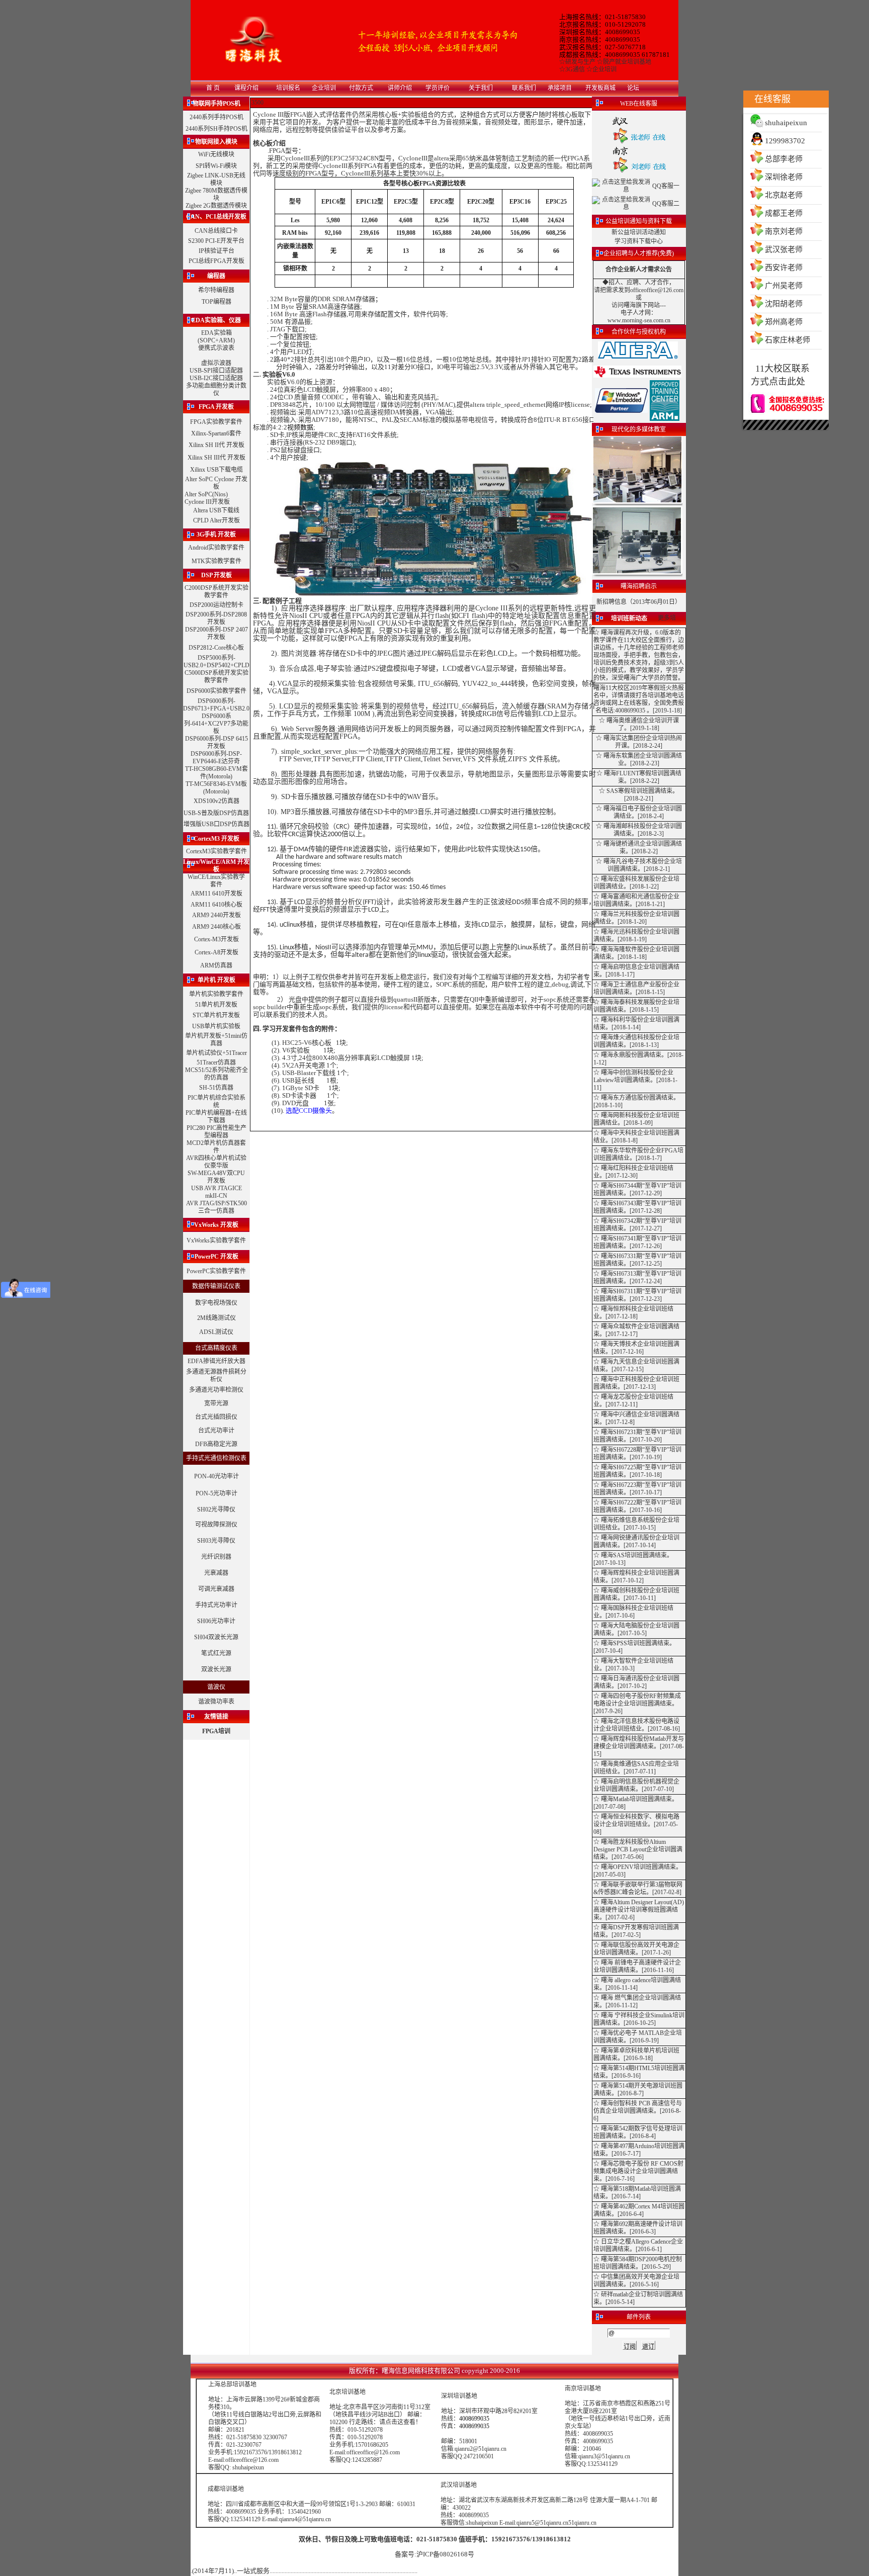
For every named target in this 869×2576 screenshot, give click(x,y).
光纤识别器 (216, 1557)
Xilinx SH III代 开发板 (216, 458)
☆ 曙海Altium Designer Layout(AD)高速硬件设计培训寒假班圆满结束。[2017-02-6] (639, 1910)
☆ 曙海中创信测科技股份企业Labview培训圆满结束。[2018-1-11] (635, 1080)
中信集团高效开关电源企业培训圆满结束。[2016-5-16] (636, 2281)
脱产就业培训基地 (627, 62)
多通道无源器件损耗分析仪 (216, 1375)
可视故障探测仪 (216, 1525)
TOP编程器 (216, 302)
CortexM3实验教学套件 (216, 851)
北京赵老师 (784, 195)
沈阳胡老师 (784, 304)
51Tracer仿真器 (216, 1062)
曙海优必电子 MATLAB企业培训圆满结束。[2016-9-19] (638, 2037)
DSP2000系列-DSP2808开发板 (216, 618)
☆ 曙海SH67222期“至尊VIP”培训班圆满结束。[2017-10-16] (637, 1506)
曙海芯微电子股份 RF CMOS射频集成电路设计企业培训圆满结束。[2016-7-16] (638, 2171)
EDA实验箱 (216, 333)
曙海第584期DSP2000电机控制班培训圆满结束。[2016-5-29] (638, 2263)
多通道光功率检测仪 (216, 1390)
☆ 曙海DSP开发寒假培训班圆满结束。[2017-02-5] (636, 1931)
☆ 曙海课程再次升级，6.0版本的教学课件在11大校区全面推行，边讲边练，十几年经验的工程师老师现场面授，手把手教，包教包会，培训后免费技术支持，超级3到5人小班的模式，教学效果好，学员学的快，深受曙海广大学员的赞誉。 (639, 655)
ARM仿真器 (216, 965)
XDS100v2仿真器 (216, 801)
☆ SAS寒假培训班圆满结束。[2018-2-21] (639, 795)
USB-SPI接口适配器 (216, 371)
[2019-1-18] (667, 710)
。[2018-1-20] (629, 922)
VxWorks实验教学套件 (216, 1240)
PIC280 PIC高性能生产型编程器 (216, 1132)
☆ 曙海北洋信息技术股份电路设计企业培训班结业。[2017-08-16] (637, 1725)
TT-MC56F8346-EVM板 (216, 784)
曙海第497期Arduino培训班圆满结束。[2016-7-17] (639, 2150)
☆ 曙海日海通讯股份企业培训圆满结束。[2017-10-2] (636, 1682)
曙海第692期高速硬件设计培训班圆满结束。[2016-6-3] (638, 2228)
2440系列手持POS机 (216, 117)
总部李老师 (784, 159)
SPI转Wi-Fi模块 (216, 166)
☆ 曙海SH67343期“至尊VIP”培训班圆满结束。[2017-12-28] (637, 1207)
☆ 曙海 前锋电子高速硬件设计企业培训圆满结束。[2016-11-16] (637, 1966)
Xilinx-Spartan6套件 (216, 433)
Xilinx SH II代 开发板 (216, 445)
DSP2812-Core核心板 (216, 648)
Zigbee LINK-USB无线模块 (216, 179)
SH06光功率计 (216, 1621)
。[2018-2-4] (648, 816)
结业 (626, 816)
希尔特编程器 (216, 290)
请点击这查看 (397, 2422)
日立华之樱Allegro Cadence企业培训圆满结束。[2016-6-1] (638, 2245)
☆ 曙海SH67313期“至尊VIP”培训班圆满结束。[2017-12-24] (637, 1277)
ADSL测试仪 (216, 1332)
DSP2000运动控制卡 (216, 605)
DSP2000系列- (204, 630)
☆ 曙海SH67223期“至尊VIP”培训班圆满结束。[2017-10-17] (637, 1489)
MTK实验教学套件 (216, 561)
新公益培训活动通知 (639, 232)
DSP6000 (198, 691)
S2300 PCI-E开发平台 (216, 241)
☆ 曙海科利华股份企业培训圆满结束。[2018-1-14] (636, 1024)
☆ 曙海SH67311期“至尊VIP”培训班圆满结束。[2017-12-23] (637, 1295)
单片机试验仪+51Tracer (216, 1053)
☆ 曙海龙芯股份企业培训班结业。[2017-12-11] (633, 1401)
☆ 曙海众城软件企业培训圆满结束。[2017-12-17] (636, 1330)
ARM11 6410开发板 (216, 894)
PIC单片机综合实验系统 (216, 1101)
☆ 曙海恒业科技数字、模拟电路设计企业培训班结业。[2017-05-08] (636, 1824)
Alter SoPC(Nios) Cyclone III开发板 (207, 498)
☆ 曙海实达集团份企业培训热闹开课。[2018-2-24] (639, 742)
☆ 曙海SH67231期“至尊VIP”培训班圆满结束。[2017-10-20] (637, 1436)
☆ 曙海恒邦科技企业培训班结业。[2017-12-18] (633, 1313)
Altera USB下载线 (216, 510)
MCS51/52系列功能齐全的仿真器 (216, 1074)
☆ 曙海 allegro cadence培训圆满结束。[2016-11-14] (637, 1984)
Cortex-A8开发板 (216, 952)
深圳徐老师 (784, 177)
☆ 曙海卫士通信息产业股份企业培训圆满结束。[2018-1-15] (636, 988)
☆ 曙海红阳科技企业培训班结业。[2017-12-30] (633, 1172)
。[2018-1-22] (641, 886)
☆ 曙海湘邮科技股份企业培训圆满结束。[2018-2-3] (639, 830)
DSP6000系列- (216, 701)
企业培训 (604, 69)
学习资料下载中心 (639, 241)
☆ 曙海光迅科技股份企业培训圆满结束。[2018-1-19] (636, 936)
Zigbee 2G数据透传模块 (216, 206)
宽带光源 (216, 1403)
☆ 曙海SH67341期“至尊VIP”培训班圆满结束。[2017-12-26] (637, 1242)
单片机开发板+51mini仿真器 (216, 1040)
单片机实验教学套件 (216, 994)
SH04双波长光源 (216, 1637)
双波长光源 (216, 1669)
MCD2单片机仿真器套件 (216, 1147)
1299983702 (785, 141)
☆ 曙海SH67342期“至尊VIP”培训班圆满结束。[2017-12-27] (637, 1225)
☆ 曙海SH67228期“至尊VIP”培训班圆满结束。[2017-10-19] (637, 1453)
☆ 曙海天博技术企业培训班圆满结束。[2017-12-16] (636, 1348)
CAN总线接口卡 (216, 231)
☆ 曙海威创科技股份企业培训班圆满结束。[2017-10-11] (636, 1594)
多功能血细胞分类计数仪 (216, 389)
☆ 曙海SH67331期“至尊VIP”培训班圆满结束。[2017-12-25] (637, 1260)
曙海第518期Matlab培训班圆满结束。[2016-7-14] (637, 2193)
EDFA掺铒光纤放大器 (216, 1361)
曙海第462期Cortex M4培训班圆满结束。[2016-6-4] (639, 2210)
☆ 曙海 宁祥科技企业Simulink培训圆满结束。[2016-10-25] (639, 2019)
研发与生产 (580, 62)
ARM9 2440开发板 (216, 915)
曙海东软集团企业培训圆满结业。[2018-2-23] (643, 760)
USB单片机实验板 (216, 1026)
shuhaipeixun (786, 123)
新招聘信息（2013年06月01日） (639, 602)
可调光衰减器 (216, 1589)
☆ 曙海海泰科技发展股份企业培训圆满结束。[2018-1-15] (636, 1006)
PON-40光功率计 (216, 1476)
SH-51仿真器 (216, 1088)
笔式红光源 (216, 1653)
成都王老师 (784, 213)
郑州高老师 (784, 322)
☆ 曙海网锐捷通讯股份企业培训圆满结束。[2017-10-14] (636, 1541)
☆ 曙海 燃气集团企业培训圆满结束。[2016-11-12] (637, 2002)
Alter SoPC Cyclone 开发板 (216, 483)
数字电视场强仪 (216, 1303)
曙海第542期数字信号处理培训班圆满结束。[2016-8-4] (638, 2132)
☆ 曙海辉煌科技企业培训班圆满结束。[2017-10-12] (636, 1577)
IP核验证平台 (216, 251)
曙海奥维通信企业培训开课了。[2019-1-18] (643, 724)
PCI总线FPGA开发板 (216, 261)
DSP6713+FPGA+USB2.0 (216, 708)
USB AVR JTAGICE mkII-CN (216, 1192)
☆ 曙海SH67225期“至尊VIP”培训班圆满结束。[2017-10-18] (637, 1471)
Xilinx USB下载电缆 (216, 470)
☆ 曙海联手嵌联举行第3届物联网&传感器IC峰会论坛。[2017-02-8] (638, 1888)
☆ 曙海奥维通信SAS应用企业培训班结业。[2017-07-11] (636, 1768)
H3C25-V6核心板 (307, 1043)
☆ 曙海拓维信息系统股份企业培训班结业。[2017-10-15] (636, 1524)
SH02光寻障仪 (216, 1509)
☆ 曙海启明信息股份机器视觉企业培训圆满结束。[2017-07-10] (636, 1785)
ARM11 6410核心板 (216, 905)
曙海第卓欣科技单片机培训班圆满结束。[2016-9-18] (636, 2054)
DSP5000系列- (216, 658)
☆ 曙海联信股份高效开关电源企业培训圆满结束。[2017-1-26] (636, 1949)
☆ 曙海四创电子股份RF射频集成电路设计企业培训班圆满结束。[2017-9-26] (637, 1704)
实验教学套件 (226, 592)
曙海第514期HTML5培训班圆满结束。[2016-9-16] (639, 2072)
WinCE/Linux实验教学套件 (216, 881)
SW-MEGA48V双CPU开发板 (216, 1177)
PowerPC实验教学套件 (216, 1271)
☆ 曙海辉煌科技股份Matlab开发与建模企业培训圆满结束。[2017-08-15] (639, 1746)
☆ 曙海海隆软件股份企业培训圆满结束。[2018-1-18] (636, 953)
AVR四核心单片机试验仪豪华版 (216, 1162)
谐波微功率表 (216, 1702)
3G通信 (575, 69)
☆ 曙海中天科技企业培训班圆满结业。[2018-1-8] (636, 1137)
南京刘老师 (784, 231)
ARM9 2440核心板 (216, 927)
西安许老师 (784, 268)
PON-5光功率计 (216, 1493)
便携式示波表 (216, 348)
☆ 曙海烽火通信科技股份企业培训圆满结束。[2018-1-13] (636, 1041)
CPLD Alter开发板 (216, 520)
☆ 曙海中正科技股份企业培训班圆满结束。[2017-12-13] (636, 1383)
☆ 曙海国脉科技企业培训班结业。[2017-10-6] (633, 1612)
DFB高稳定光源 (216, 1444)
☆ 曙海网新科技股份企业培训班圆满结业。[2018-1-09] (636, 1119)
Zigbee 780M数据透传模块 (216, 194)
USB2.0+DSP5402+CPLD (216, 665)
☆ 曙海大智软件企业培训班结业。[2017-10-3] (633, 1665)
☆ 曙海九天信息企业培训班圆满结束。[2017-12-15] (636, 1365)
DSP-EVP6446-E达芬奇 (217, 758)
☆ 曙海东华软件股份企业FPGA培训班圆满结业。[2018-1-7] (638, 1154)
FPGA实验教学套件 (216, 422)
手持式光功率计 (216, 1605)
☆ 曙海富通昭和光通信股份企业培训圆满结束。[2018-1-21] (636, 900)
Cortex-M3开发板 (216, 939)
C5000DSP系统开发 (210, 673)
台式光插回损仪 (216, 1417)
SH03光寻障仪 (216, 1541)
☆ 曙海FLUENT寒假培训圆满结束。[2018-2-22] (639, 777)
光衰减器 (216, 1573)
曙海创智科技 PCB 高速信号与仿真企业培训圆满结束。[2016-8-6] (638, 2111)
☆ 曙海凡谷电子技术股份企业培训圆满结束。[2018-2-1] (639, 865)
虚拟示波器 (216, 363)
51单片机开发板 (216, 1005)
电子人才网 (636, 313)
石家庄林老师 (788, 340)
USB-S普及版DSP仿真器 (216, 813)
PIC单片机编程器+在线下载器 (216, 1117)
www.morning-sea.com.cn (639, 320)
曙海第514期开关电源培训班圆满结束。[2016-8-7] (638, 2090)
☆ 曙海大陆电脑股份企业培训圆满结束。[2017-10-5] (636, 1629)
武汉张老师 (784, 249)
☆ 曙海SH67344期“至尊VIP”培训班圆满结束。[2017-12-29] (637, 1189)
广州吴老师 (784, 286)
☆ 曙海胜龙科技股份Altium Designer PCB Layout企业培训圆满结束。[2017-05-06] (638, 1849)
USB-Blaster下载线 (309, 1073)
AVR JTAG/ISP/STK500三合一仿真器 (216, 1207)
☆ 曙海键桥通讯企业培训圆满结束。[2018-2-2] (639, 848)
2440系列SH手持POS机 (216, 129)
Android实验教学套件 (216, 548)
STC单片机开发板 (216, 1015)
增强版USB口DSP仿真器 (216, 824)
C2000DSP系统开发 (210, 588)
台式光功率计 (216, 1431)
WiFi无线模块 (216, 154)
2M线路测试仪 (216, 1318)
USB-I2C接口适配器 (216, 378)
